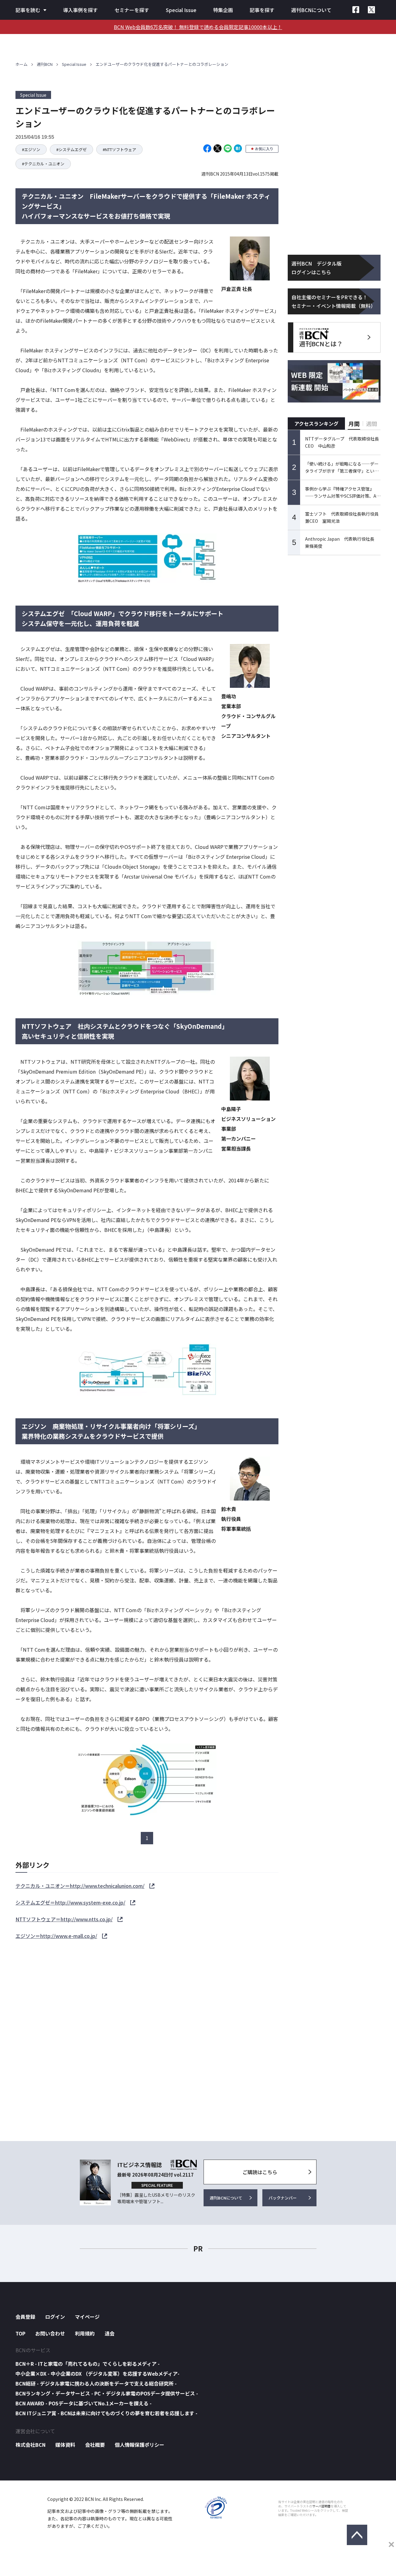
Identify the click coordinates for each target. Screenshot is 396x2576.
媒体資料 (65, 2445)
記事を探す (262, 10)
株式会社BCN (30, 2445)
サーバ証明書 (321, 2506)
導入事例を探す (80, 10)
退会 (110, 2333)
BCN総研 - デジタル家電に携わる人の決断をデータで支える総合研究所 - (96, 2383)
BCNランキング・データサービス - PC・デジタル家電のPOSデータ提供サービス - (107, 2393)
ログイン (55, 2317)
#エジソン (31, 149)
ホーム (22, 64)
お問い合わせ (50, 2333)
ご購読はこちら (260, 2172)
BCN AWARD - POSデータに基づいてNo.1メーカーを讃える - (84, 2403)
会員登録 (25, 2317)
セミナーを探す (132, 10)
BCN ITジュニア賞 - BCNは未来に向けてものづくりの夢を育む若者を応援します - (106, 2413)
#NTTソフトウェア (119, 149)
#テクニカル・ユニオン (43, 164)
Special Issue (181, 10)
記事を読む (28, 10)
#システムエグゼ (71, 149)
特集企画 (223, 10)
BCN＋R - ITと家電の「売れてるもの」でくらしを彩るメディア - (88, 2364)
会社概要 (95, 2445)
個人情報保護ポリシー (140, 2445)
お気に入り (264, 149)
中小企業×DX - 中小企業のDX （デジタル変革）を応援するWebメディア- (97, 2374)
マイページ (87, 2317)
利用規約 (85, 2333)
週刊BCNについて (311, 10)
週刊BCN (45, 64)
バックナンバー (283, 2198)
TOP (20, 2333)
